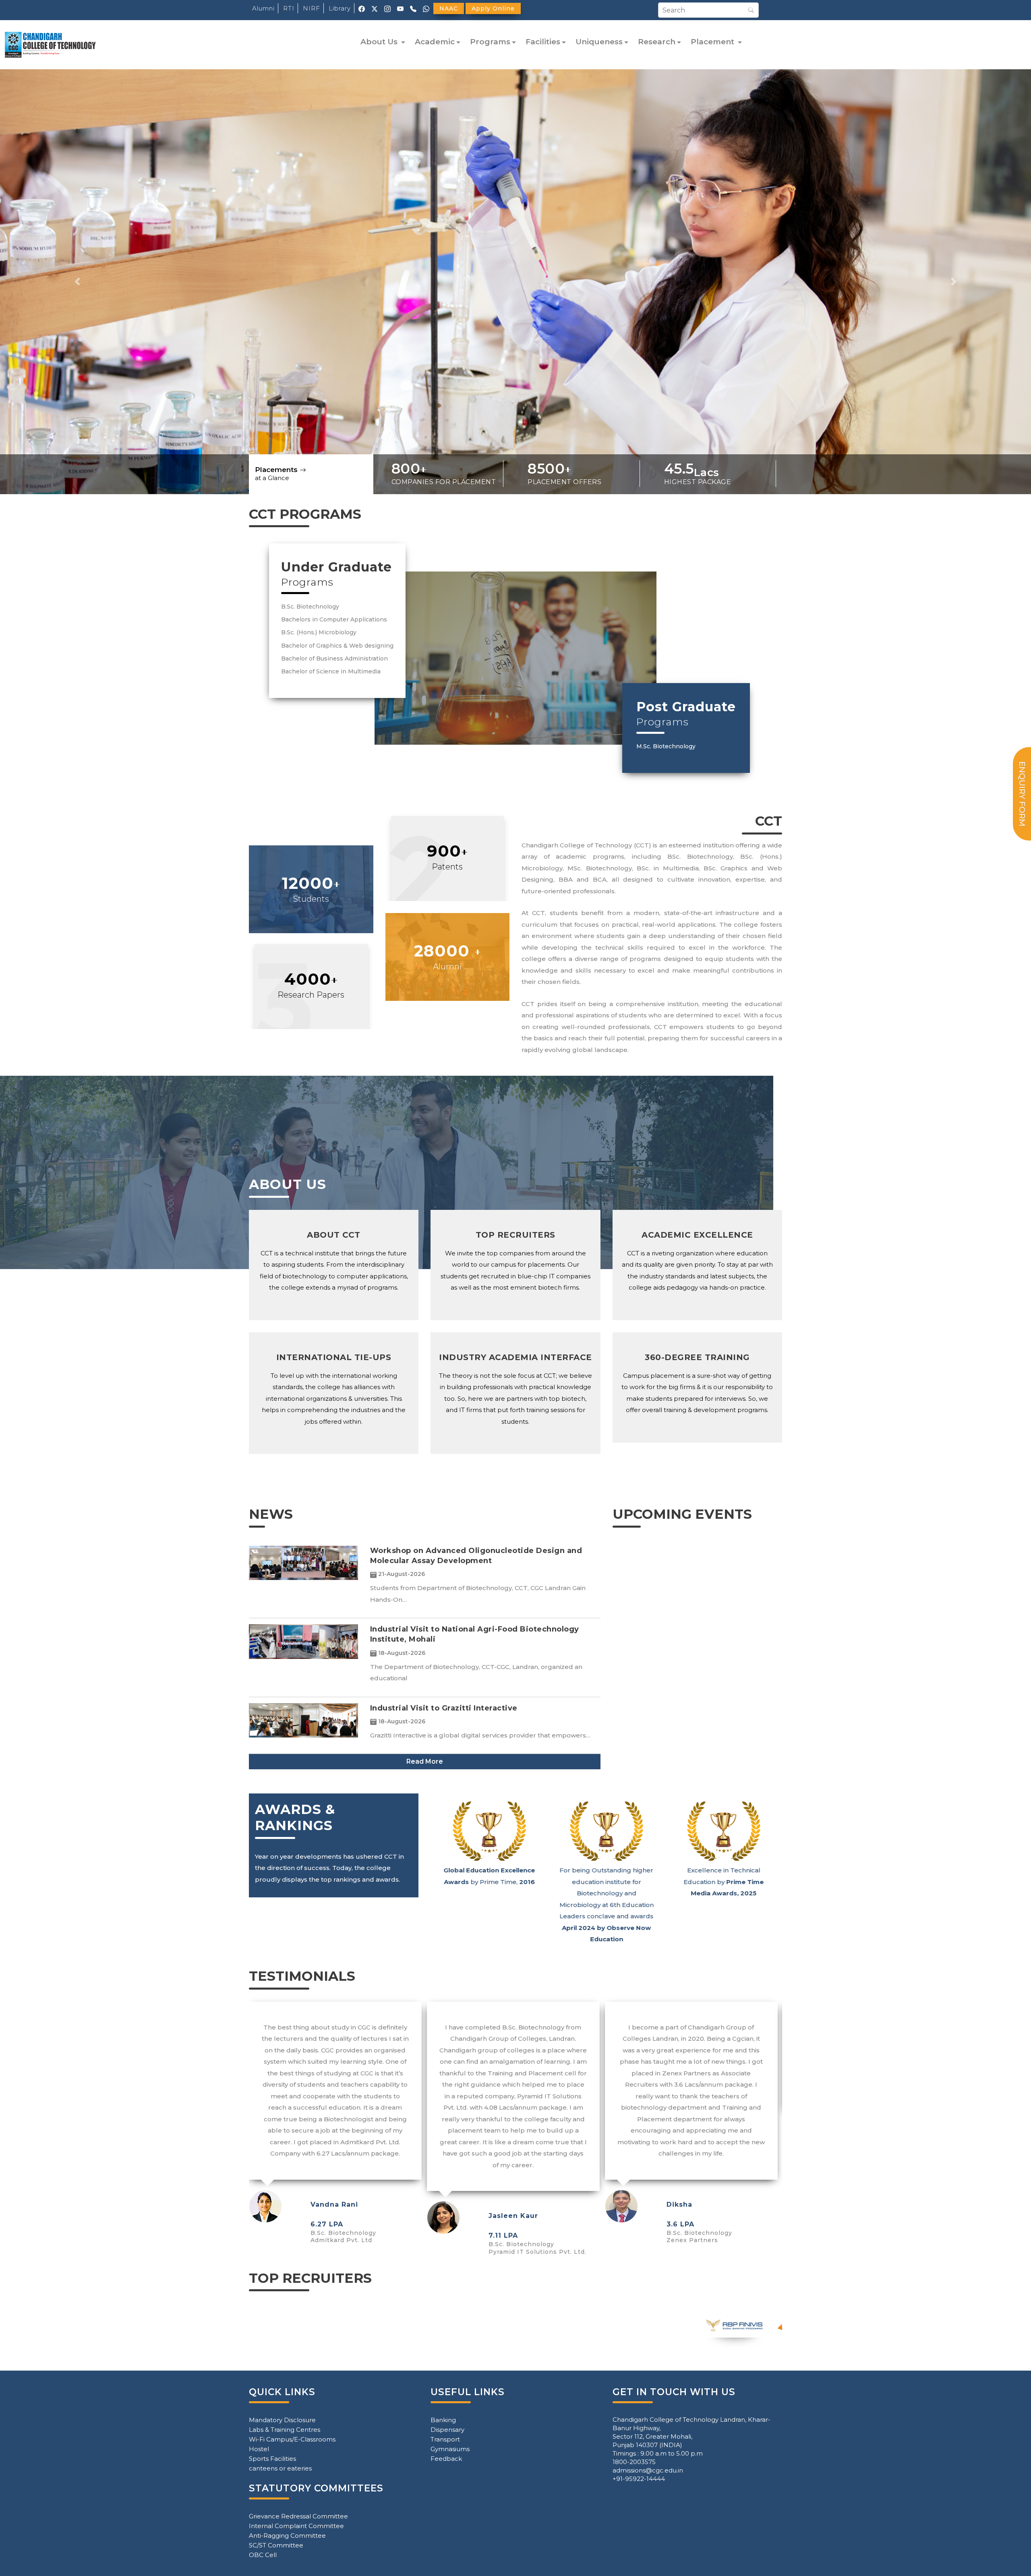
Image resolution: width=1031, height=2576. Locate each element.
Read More (425, 1761)
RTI (289, 8)
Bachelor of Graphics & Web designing (337, 646)
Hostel (259, 2449)
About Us (380, 42)
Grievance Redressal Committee (298, 2516)
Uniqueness (599, 42)
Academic (435, 42)
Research (657, 42)
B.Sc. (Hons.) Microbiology (319, 632)
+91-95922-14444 (639, 2479)
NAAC (449, 8)
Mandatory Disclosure (282, 2420)
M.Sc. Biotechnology (666, 746)
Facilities (543, 42)
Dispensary (447, 2430)
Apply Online (493, 8)
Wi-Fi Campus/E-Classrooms (292, 2439)
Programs (490, 42)
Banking (443, 2420)
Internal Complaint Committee (296, 2526)
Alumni (263, 8)
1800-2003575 (634, 2462)
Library (340, 8)
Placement (713, 42)
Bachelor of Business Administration (334, 658)
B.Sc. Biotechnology (310, 607)
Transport (445, 2439)
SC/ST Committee (276, 2545)
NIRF (312, 8)
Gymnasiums (450, 2449)
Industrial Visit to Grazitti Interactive (444, 1708)
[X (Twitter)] (375, 8)
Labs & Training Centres (285, 2430)
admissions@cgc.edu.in (648, 2470)
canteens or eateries (280, 2468)
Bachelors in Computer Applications (334, 619)
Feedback (446, 2459)
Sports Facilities (272, 2459)
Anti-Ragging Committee (287, 2536)
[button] (77, 282)
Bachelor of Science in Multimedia (331, 671)
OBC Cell (263, 2555)
